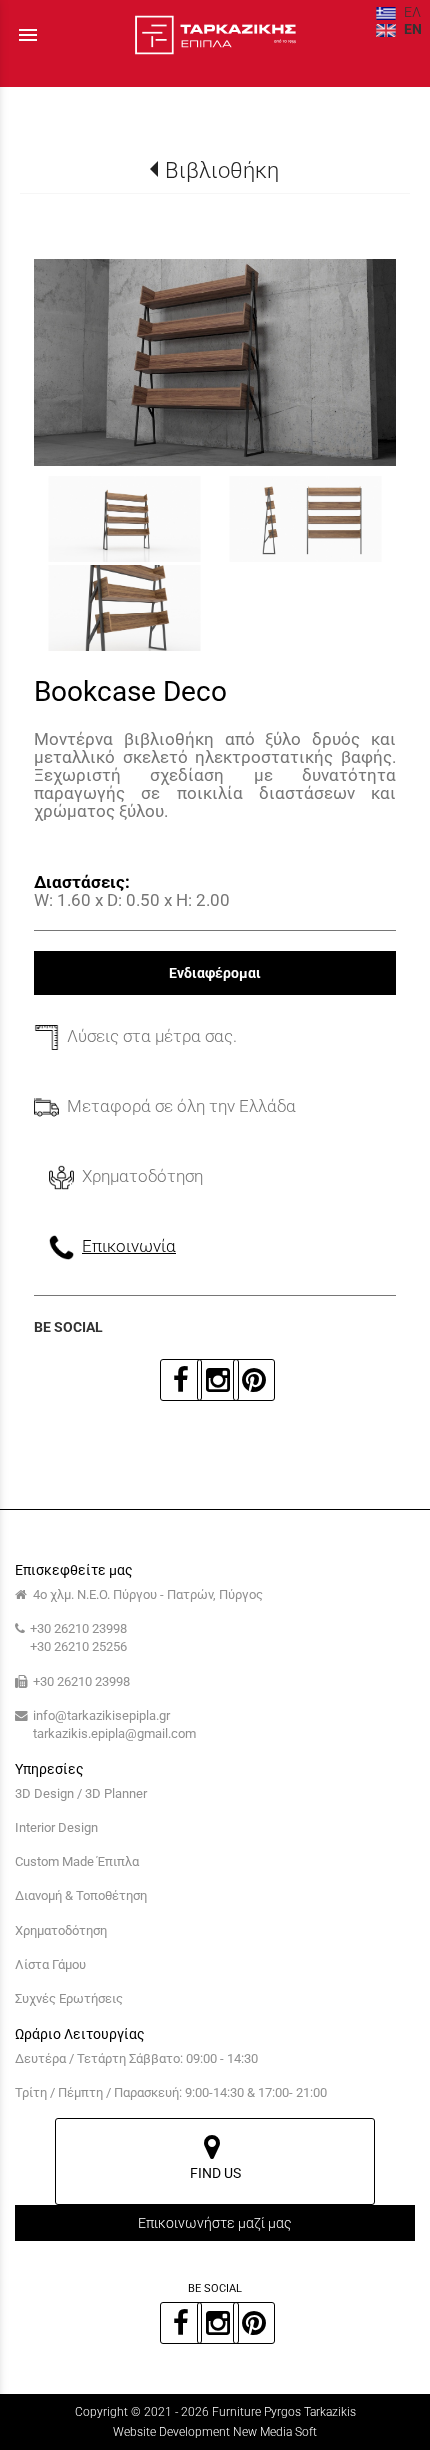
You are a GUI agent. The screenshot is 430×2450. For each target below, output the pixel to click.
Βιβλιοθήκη (221, 170)
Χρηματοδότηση (61, 1930)
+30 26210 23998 (78, 1628)
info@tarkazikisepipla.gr (101, 1715)
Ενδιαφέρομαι (215, 973)
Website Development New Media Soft (215, 2432)
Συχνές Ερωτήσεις (69, 1998)
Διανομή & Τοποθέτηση (81, 1895)
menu (28, 35)
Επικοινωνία (129, 1246)
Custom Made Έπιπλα (77, 1861)
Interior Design (56, 1827)
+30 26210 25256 (78, 1646)
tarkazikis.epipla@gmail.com (114, 1733)
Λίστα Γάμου (50, 1964)
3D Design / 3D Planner (81, 1793)
